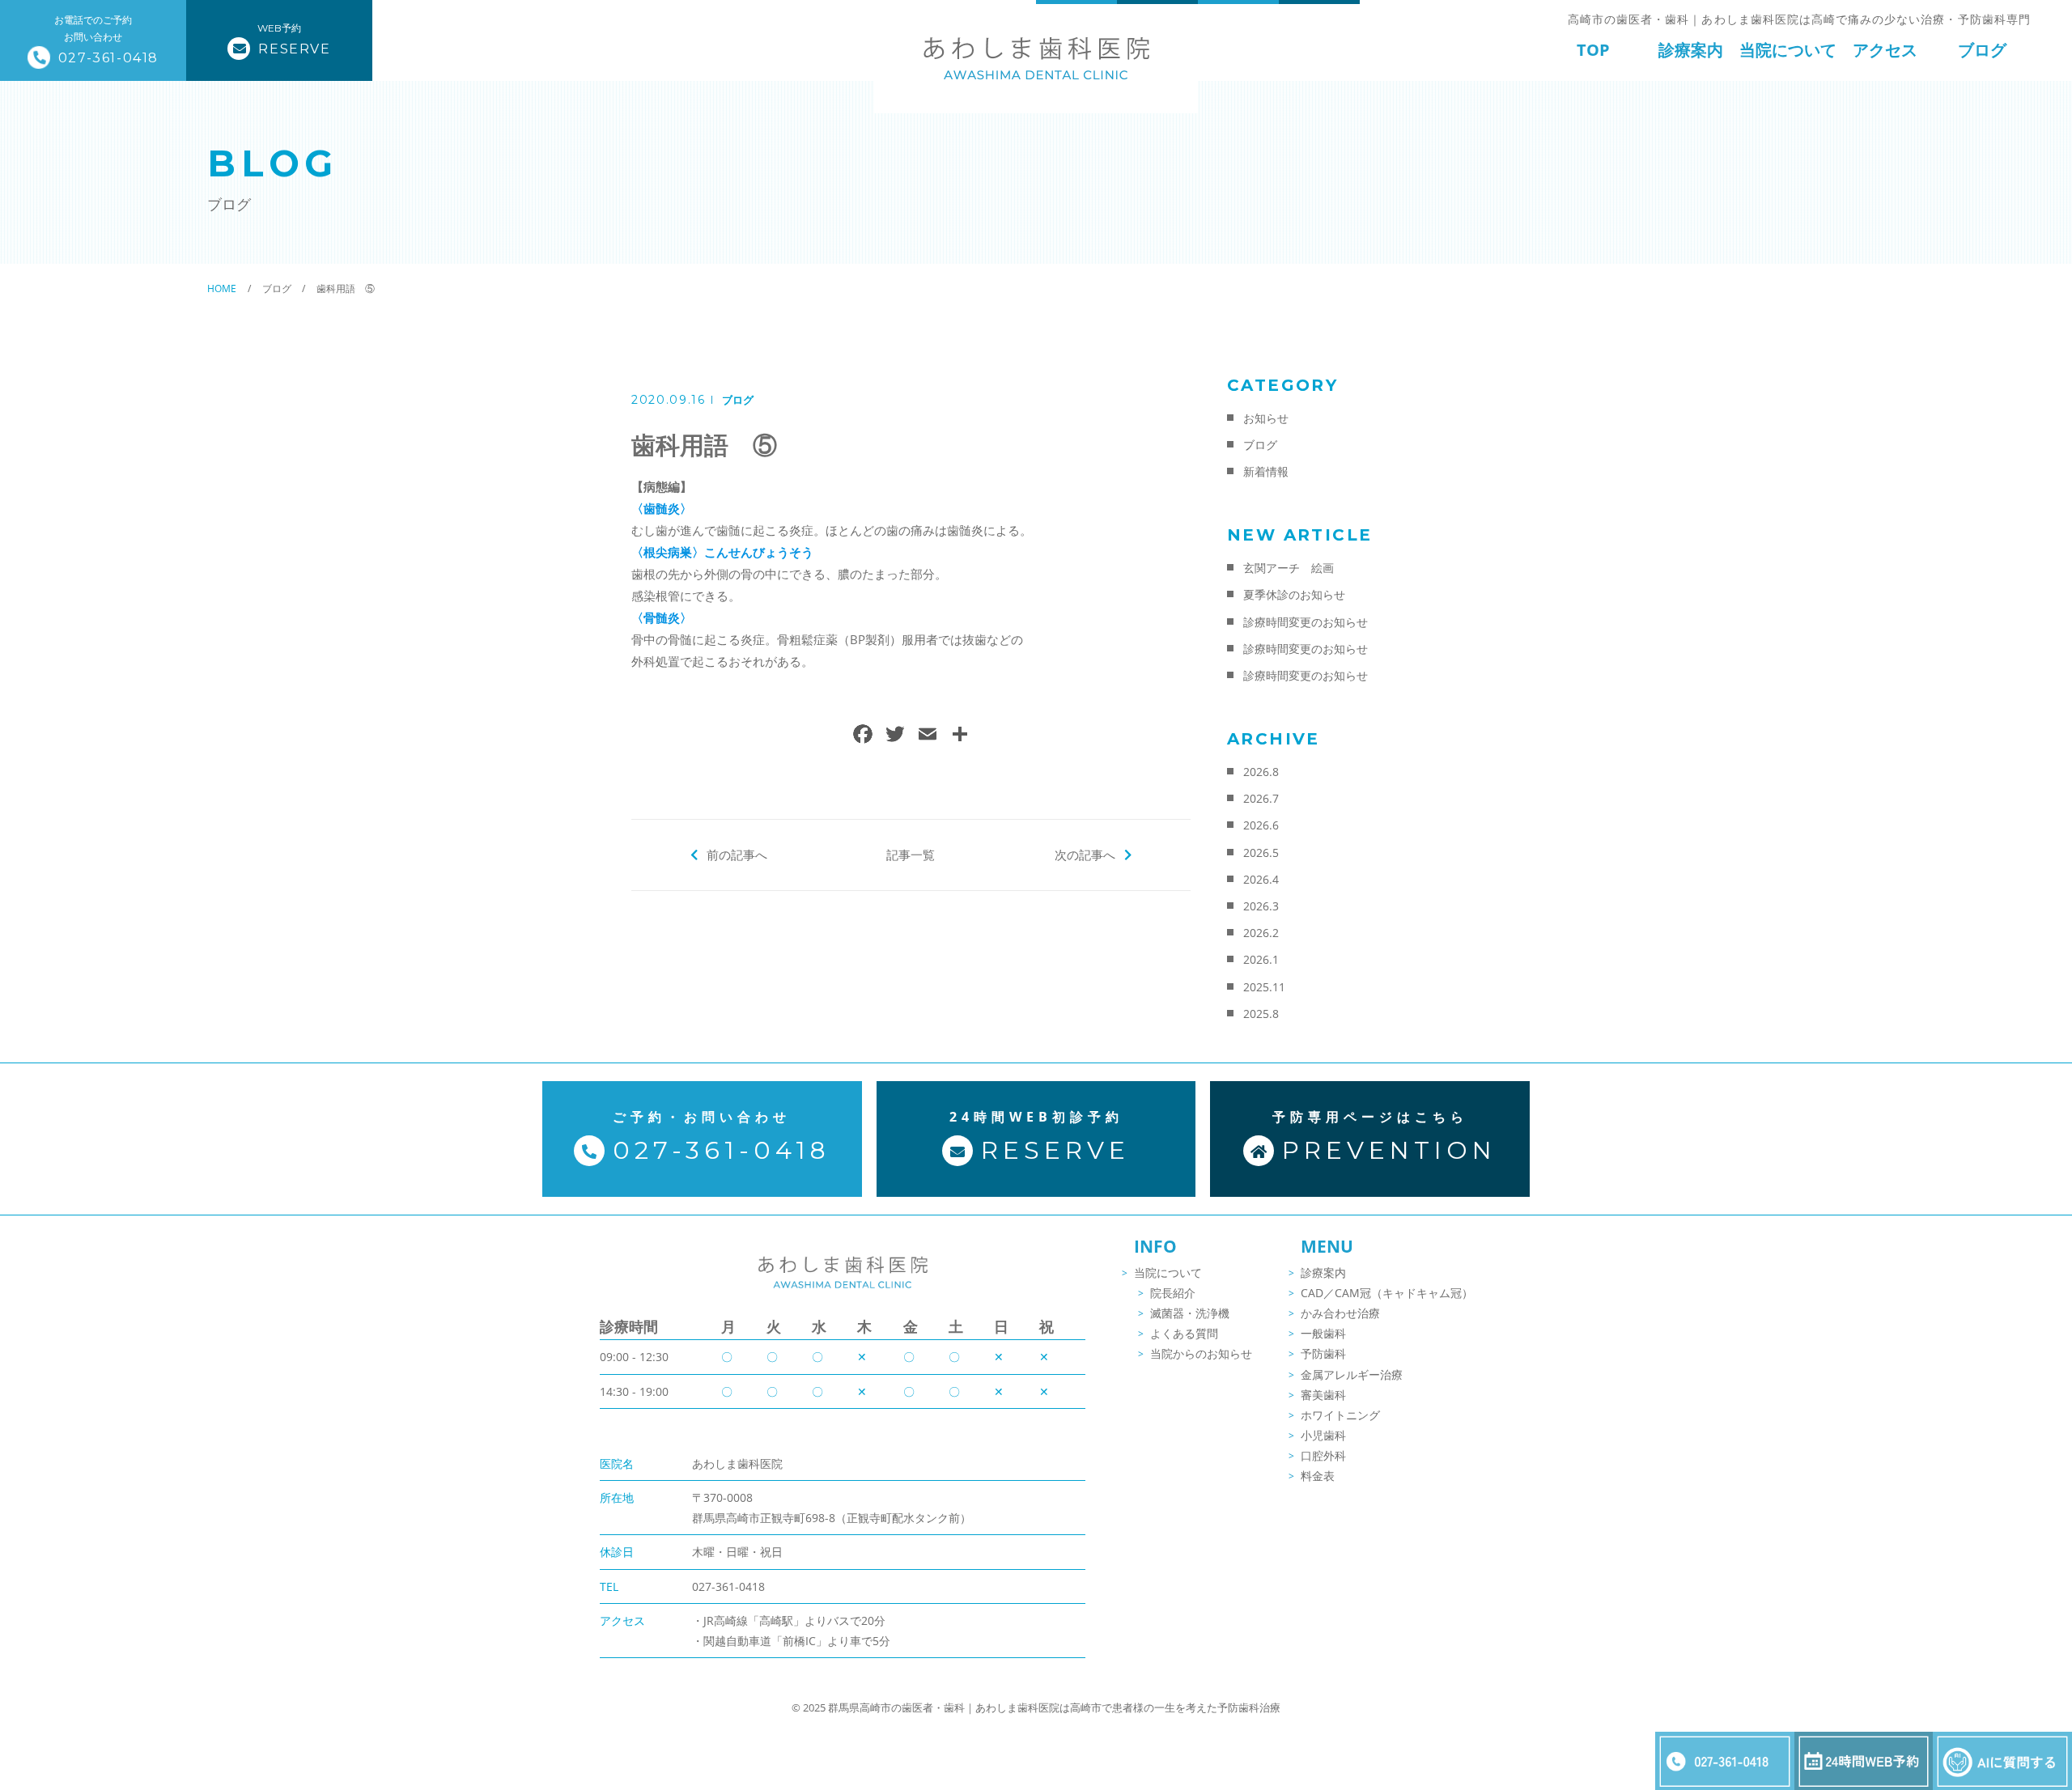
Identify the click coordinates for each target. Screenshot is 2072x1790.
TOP (1593, 50)
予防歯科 (1323, 1353)
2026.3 (1261, 906)
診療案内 (1691, 50)
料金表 (1318, 1476)
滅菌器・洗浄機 (1190, 1313)
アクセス (1885, 50)
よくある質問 (1184, 1333)
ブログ (1982, 50)
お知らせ (1266, 418)
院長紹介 (1173, 1293)
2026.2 (1261, 933)
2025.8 (1261, 1014)
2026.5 (1261, 853)
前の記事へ (737, 855)
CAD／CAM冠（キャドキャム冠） (1387, 1293)
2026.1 (1261, 959)
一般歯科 (1323, 1333)
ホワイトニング (1340, 1415)
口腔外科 (1323, 1455)
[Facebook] (863, 736)
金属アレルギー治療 (1352, 1374)
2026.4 (1261, 879)
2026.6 (1261, 825)
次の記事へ (1085, 855)
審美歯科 (1323, 1395)
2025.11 (1264, 987)
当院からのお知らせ (1201, 1353)
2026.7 (1261, 798)
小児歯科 (1323, 1435)
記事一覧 (911, 855)
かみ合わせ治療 (1340, 1313)
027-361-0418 (728, 1586)
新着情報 (1266, 471)
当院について (1788, 50)
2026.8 (1261, 772)
